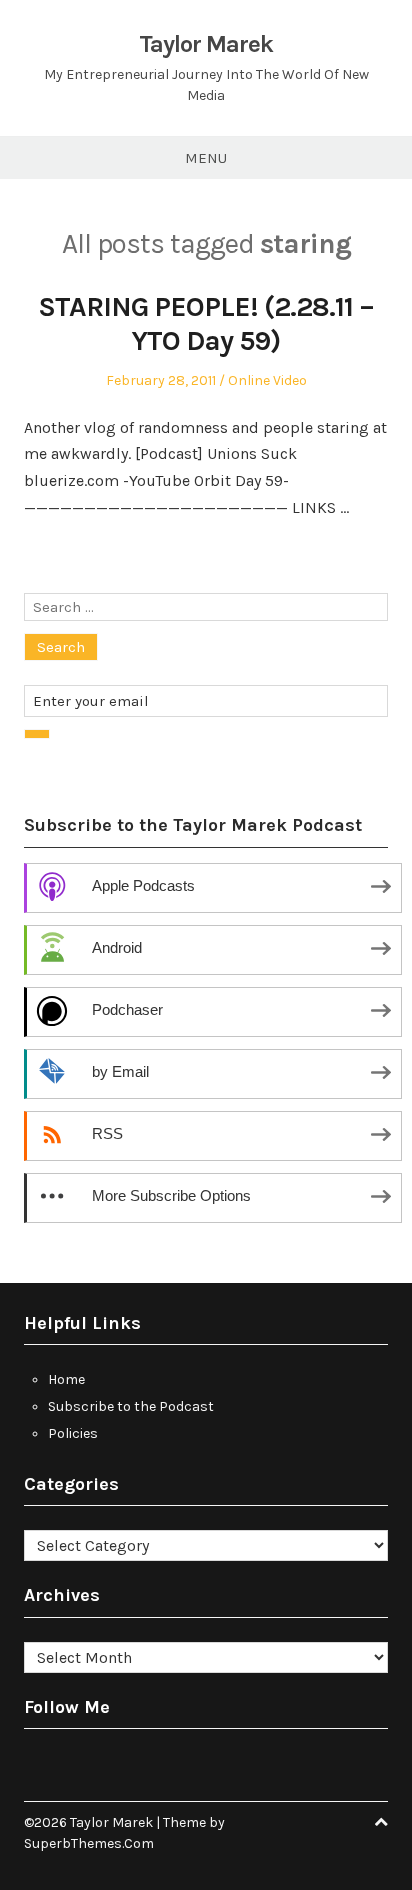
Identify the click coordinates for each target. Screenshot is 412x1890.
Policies (73, 1433)
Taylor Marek (206, 44)
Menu (206, 158)
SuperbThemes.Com (89, 1843)
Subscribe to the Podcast (131, 1406)
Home (66, 1379)
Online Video (267, 380)
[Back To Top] (381, 1822)
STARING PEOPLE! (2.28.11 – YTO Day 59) (206, 323)
